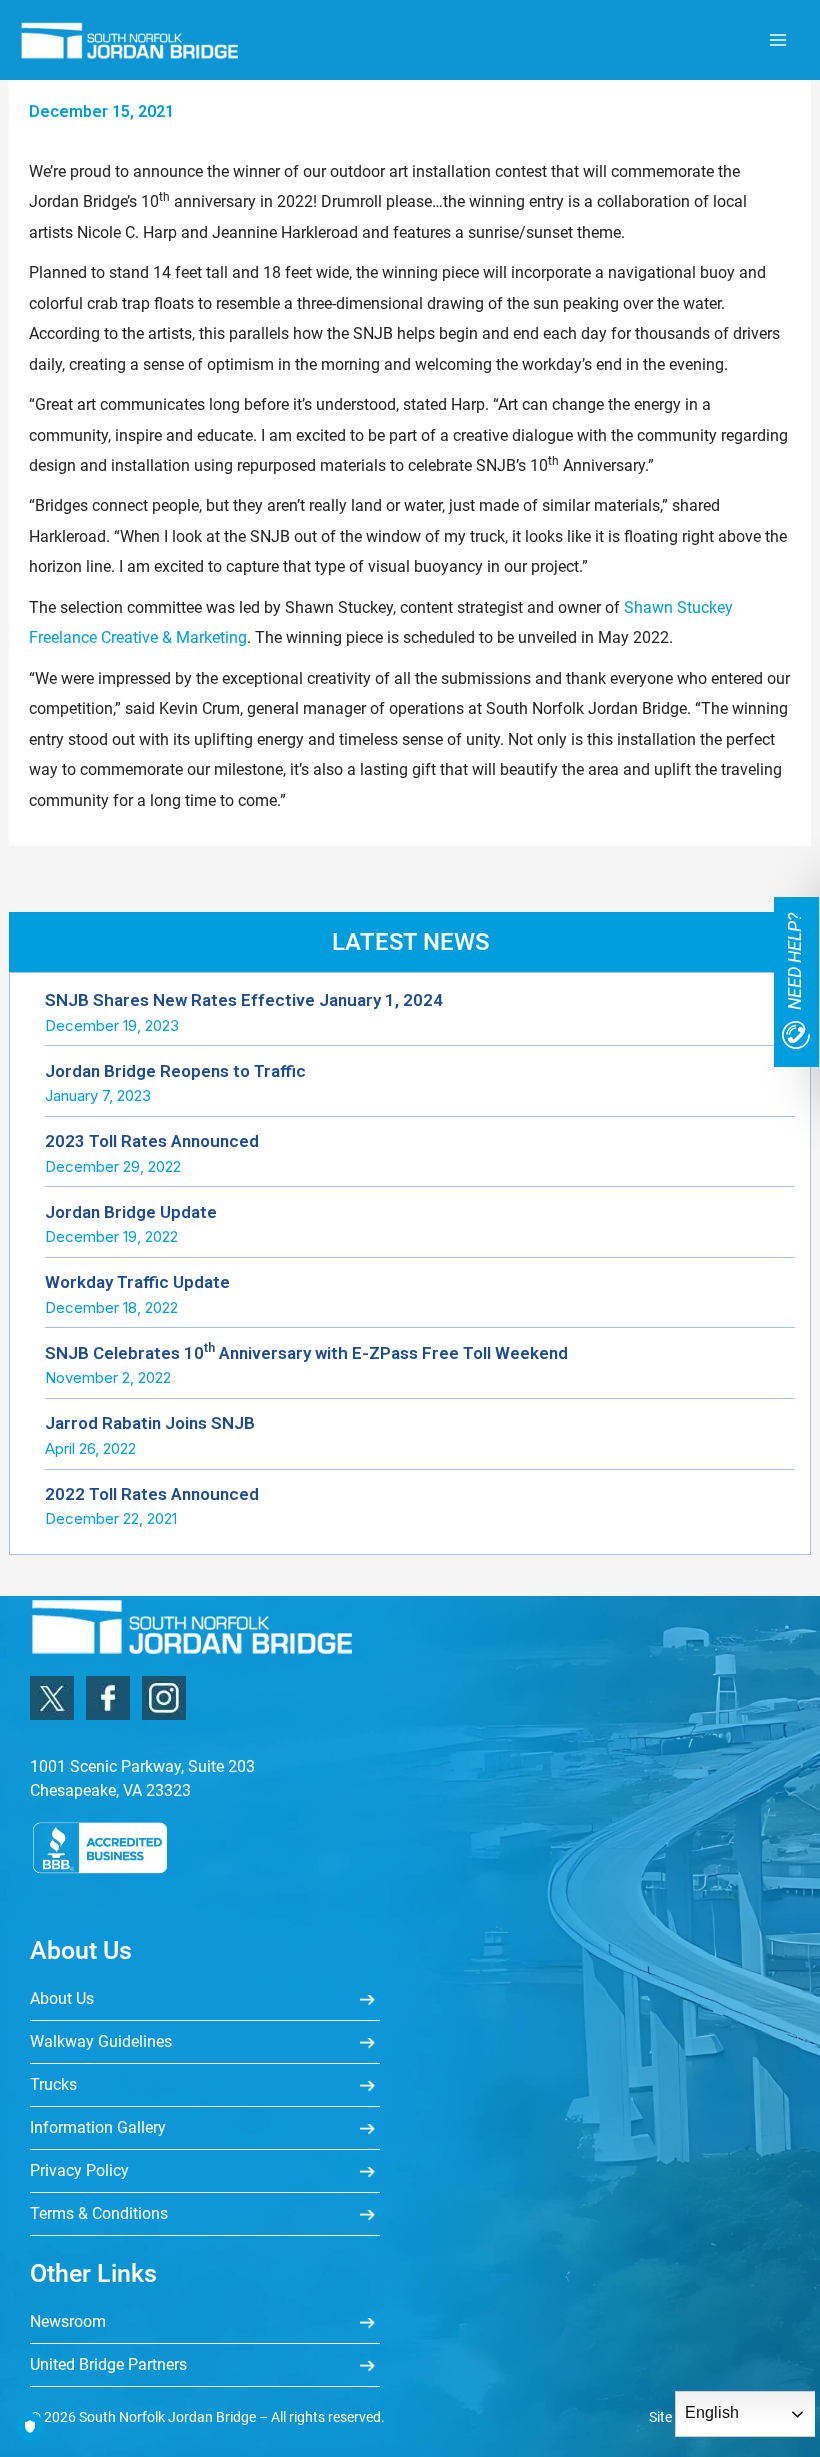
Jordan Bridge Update (131, 1212)
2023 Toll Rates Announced (152, 1141)
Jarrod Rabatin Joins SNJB (150, 1423)
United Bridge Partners (108, 2364)
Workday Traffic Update (137, 1282)
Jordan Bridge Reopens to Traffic (175, 1071)
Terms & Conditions (99, 2213)
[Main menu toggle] (777, 40)
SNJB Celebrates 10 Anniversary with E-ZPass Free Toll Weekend (306, 1352)
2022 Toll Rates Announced (152, 1494)
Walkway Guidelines (101, 2041)
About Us (62, 1998)
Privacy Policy (79, 2170)
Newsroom (68, 2321)
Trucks (53, 2084)
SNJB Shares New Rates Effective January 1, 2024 (244, 1000)
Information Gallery (98, 2127)
